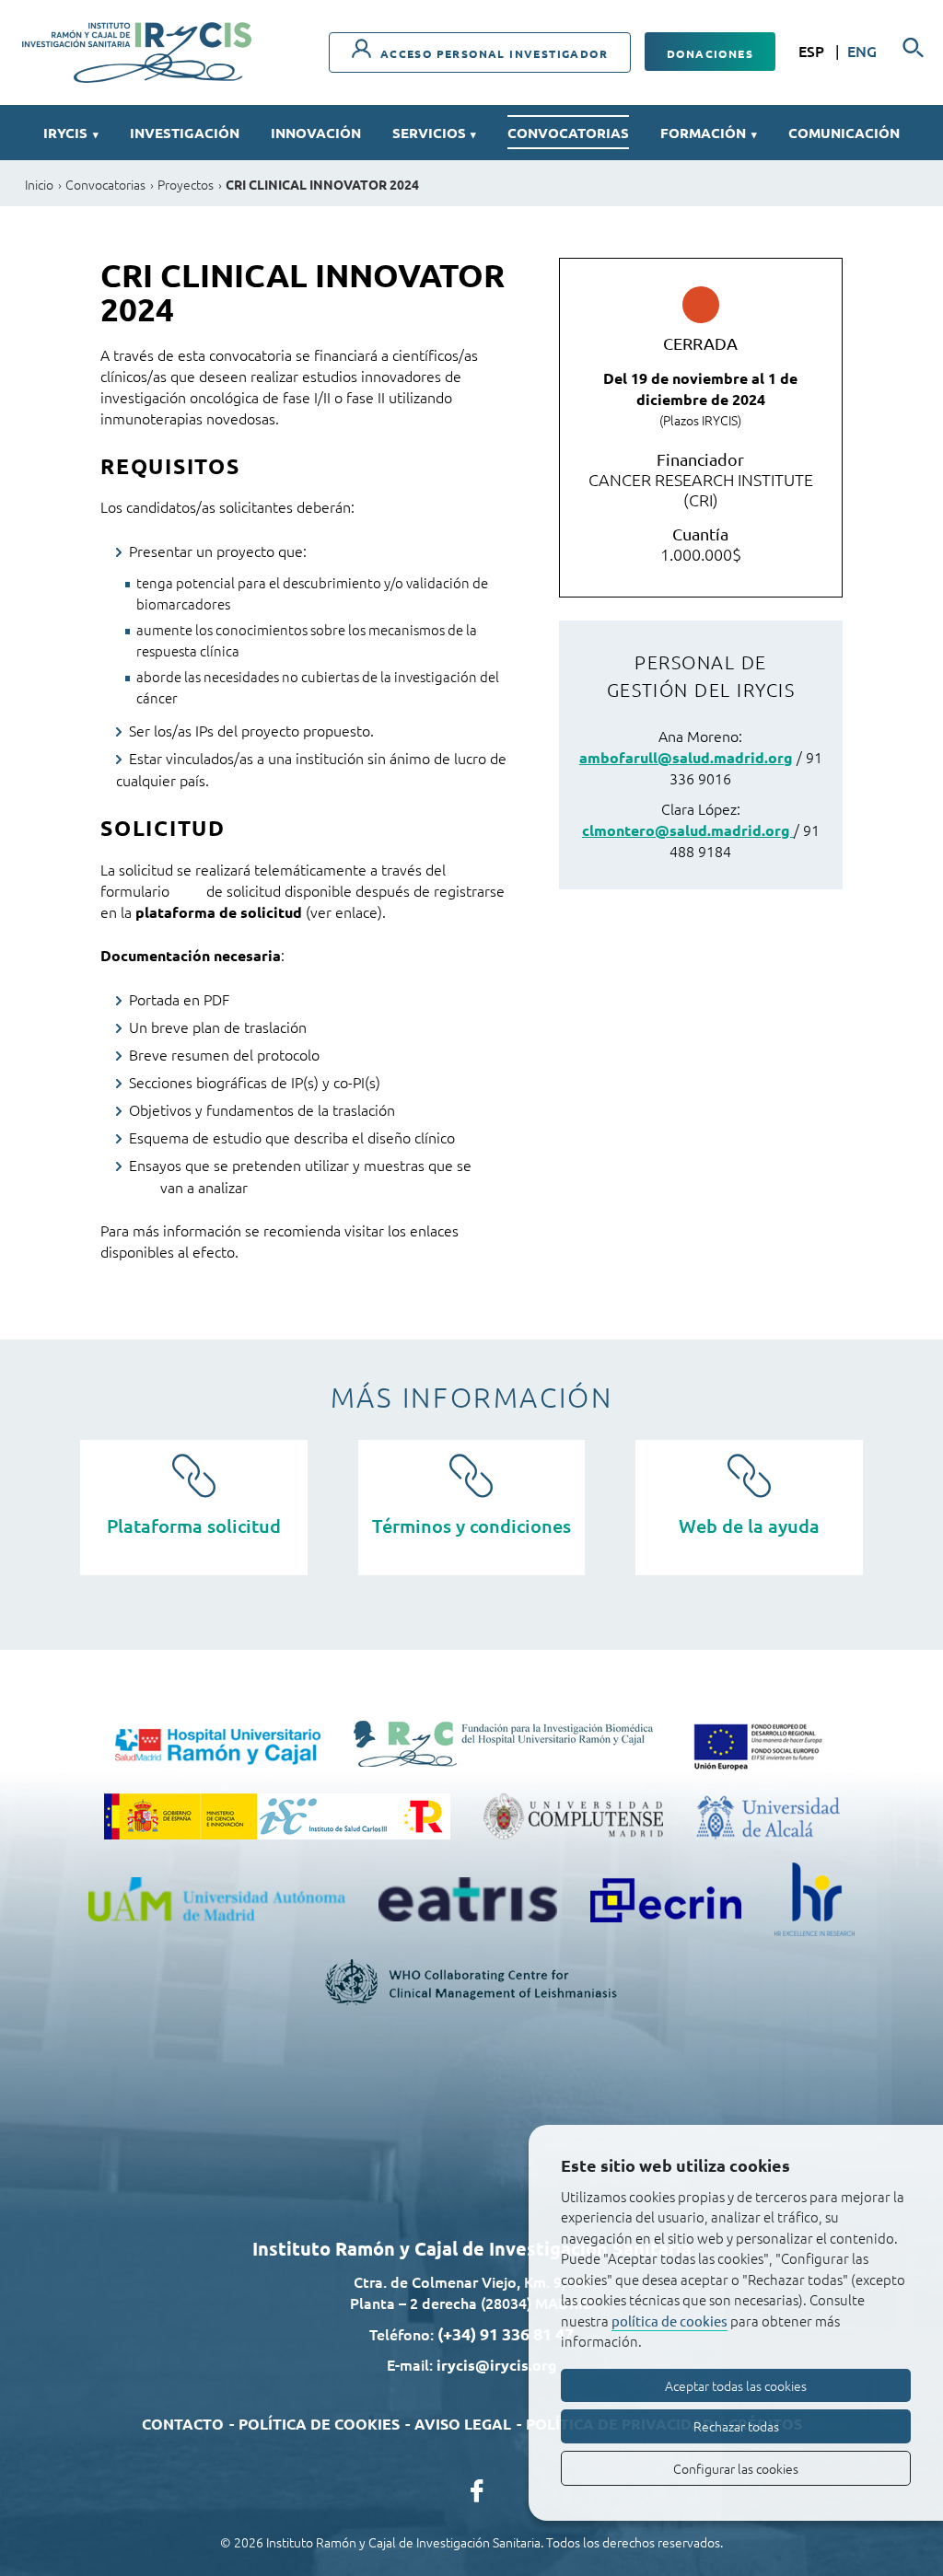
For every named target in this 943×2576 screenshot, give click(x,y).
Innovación (316, 133)
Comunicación (844, 133)
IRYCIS (71, 133)
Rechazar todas (736, 2426)
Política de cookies (319, 2424)
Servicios (435, 133)
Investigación (185, 133)
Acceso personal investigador (492, 53)
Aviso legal (463, 2424)
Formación (709, 133)
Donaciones (710, 53)
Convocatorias (568, 133)
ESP (813, 51)
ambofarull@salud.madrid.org (686, 757)
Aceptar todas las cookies (736, 2385)
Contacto (183, 2424)
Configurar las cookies (736, 2468)
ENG (862, 51)
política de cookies (669, 2321)
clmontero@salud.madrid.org (688, 830)
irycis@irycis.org (497, 2365)
